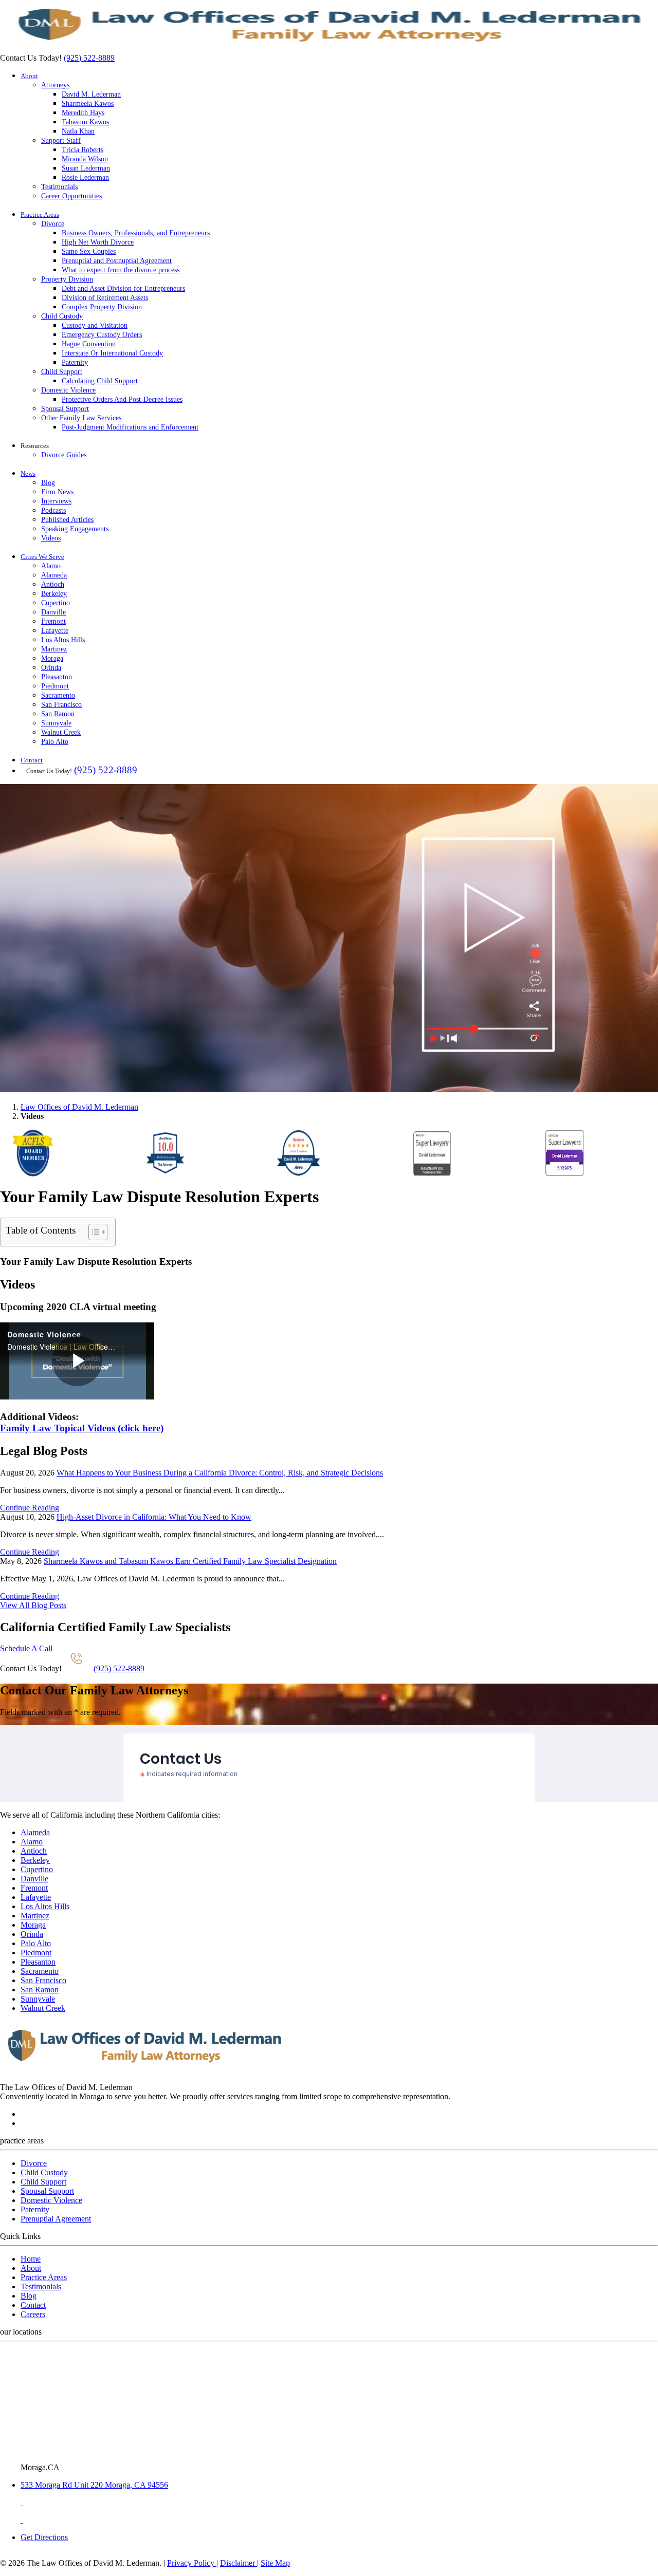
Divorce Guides (64, 455)
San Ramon (58, 714)
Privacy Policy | (193, 2563)
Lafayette (55, 631)
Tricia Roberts (83, 150)
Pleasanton (57, 677)
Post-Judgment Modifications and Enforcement (130, 427)
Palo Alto (55, 742)
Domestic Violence (68, 390)
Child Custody (62, 316)
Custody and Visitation (95, 325)
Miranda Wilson (85, 159)
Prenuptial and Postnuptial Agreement (117, 261)
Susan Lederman (86, 168)
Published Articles (67, 520)
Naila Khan (78, 131)
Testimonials (59, 187)
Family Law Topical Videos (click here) (82, 1428)
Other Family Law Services (81, 418)
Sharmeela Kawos (88, 104)
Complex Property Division (102, 307)
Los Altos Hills (63, 640)
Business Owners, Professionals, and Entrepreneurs (136, 233)
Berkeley (54, 594)
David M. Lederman (91, 94)
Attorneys (55, 85)
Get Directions (44, 2537)
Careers (33, 2314)
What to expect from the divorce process (121, 270)
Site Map (275, 2563)
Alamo (51, 566)
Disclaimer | (239, 2563)
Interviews (56, 501)
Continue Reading (30, 1508)
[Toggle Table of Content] (93, 1232)
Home (31, 2259)
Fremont (53, 621)
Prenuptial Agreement (56, 2219)
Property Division (67, 279)
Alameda (54, 575)
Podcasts (53, 510)
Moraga (52, 658)
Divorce (53, 224)
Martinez (54, 649)
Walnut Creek (61, 732)
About (29, 76)
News (28, 473)
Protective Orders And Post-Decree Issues (122, 399)
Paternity (75, 362)
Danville (53, 612)
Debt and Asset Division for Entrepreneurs (123, 288)
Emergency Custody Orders (102, 335)
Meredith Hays (83, 113)
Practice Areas (40, 214)
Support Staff (61, 141)
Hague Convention (89, 344)
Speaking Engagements (75, 529)
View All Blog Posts (33, 1605)
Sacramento (58, 695)
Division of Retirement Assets (105, 298)
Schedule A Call (26, 1648)
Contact (32, 760)
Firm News (57, 492)
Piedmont (55, 686)
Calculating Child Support (100, 381)
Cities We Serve (42, 557)
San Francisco (61, 705)
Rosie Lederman (85, 178)
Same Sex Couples (89, 251)
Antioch (53, 584)
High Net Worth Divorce (98, 242)
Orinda (51, 668)
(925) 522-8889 (89, 58)
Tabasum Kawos (85, 122)
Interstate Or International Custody (112, 353)
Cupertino (56, 603)
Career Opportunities (71, 196)
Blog (48, 483)
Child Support (62, 372)
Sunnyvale (56, 723)
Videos (51, 538)
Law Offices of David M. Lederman (79, 1107)
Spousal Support (65, 409)
